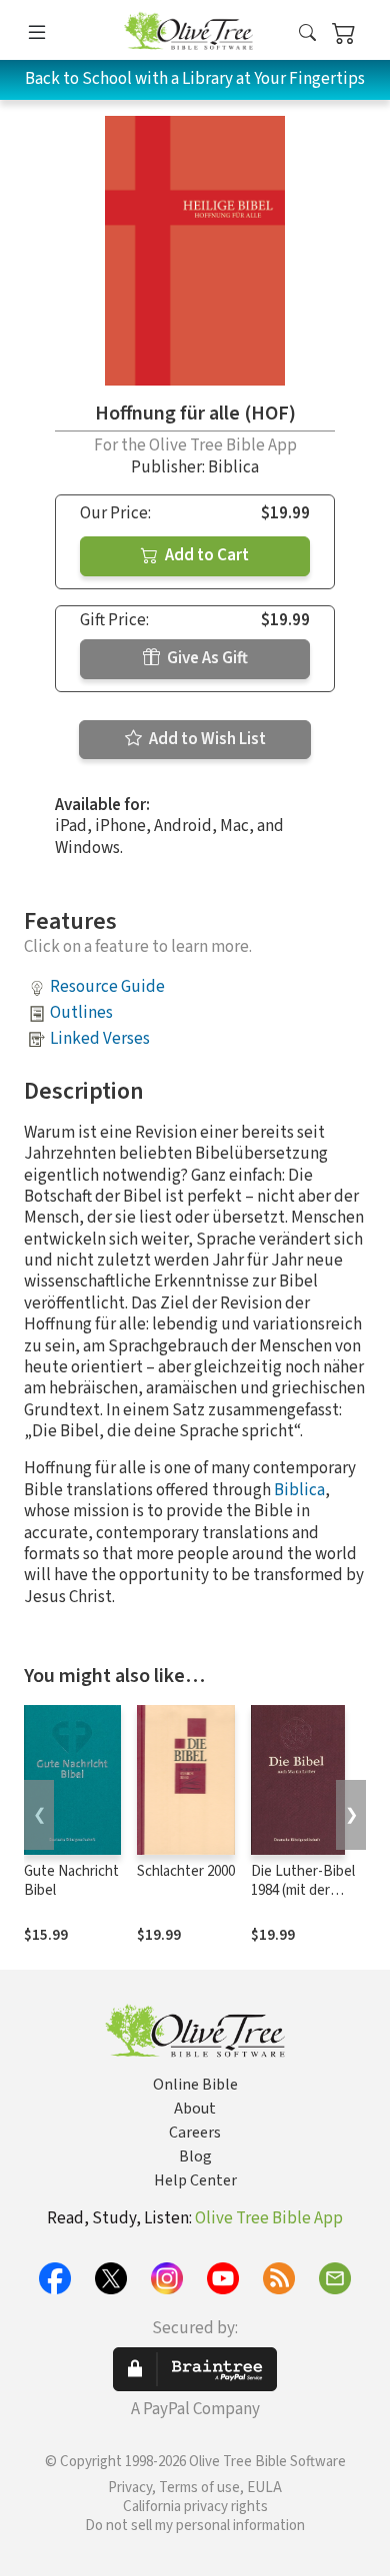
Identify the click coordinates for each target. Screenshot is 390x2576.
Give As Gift (206, 658)
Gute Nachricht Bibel (71, 1881)
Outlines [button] (81, 1013)
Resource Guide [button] (107, 987)
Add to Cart (205, 555)
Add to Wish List (206, 739)
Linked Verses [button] (100, 1039)
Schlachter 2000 (186, 1871)
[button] (307, 33)
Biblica (299, 1490)
